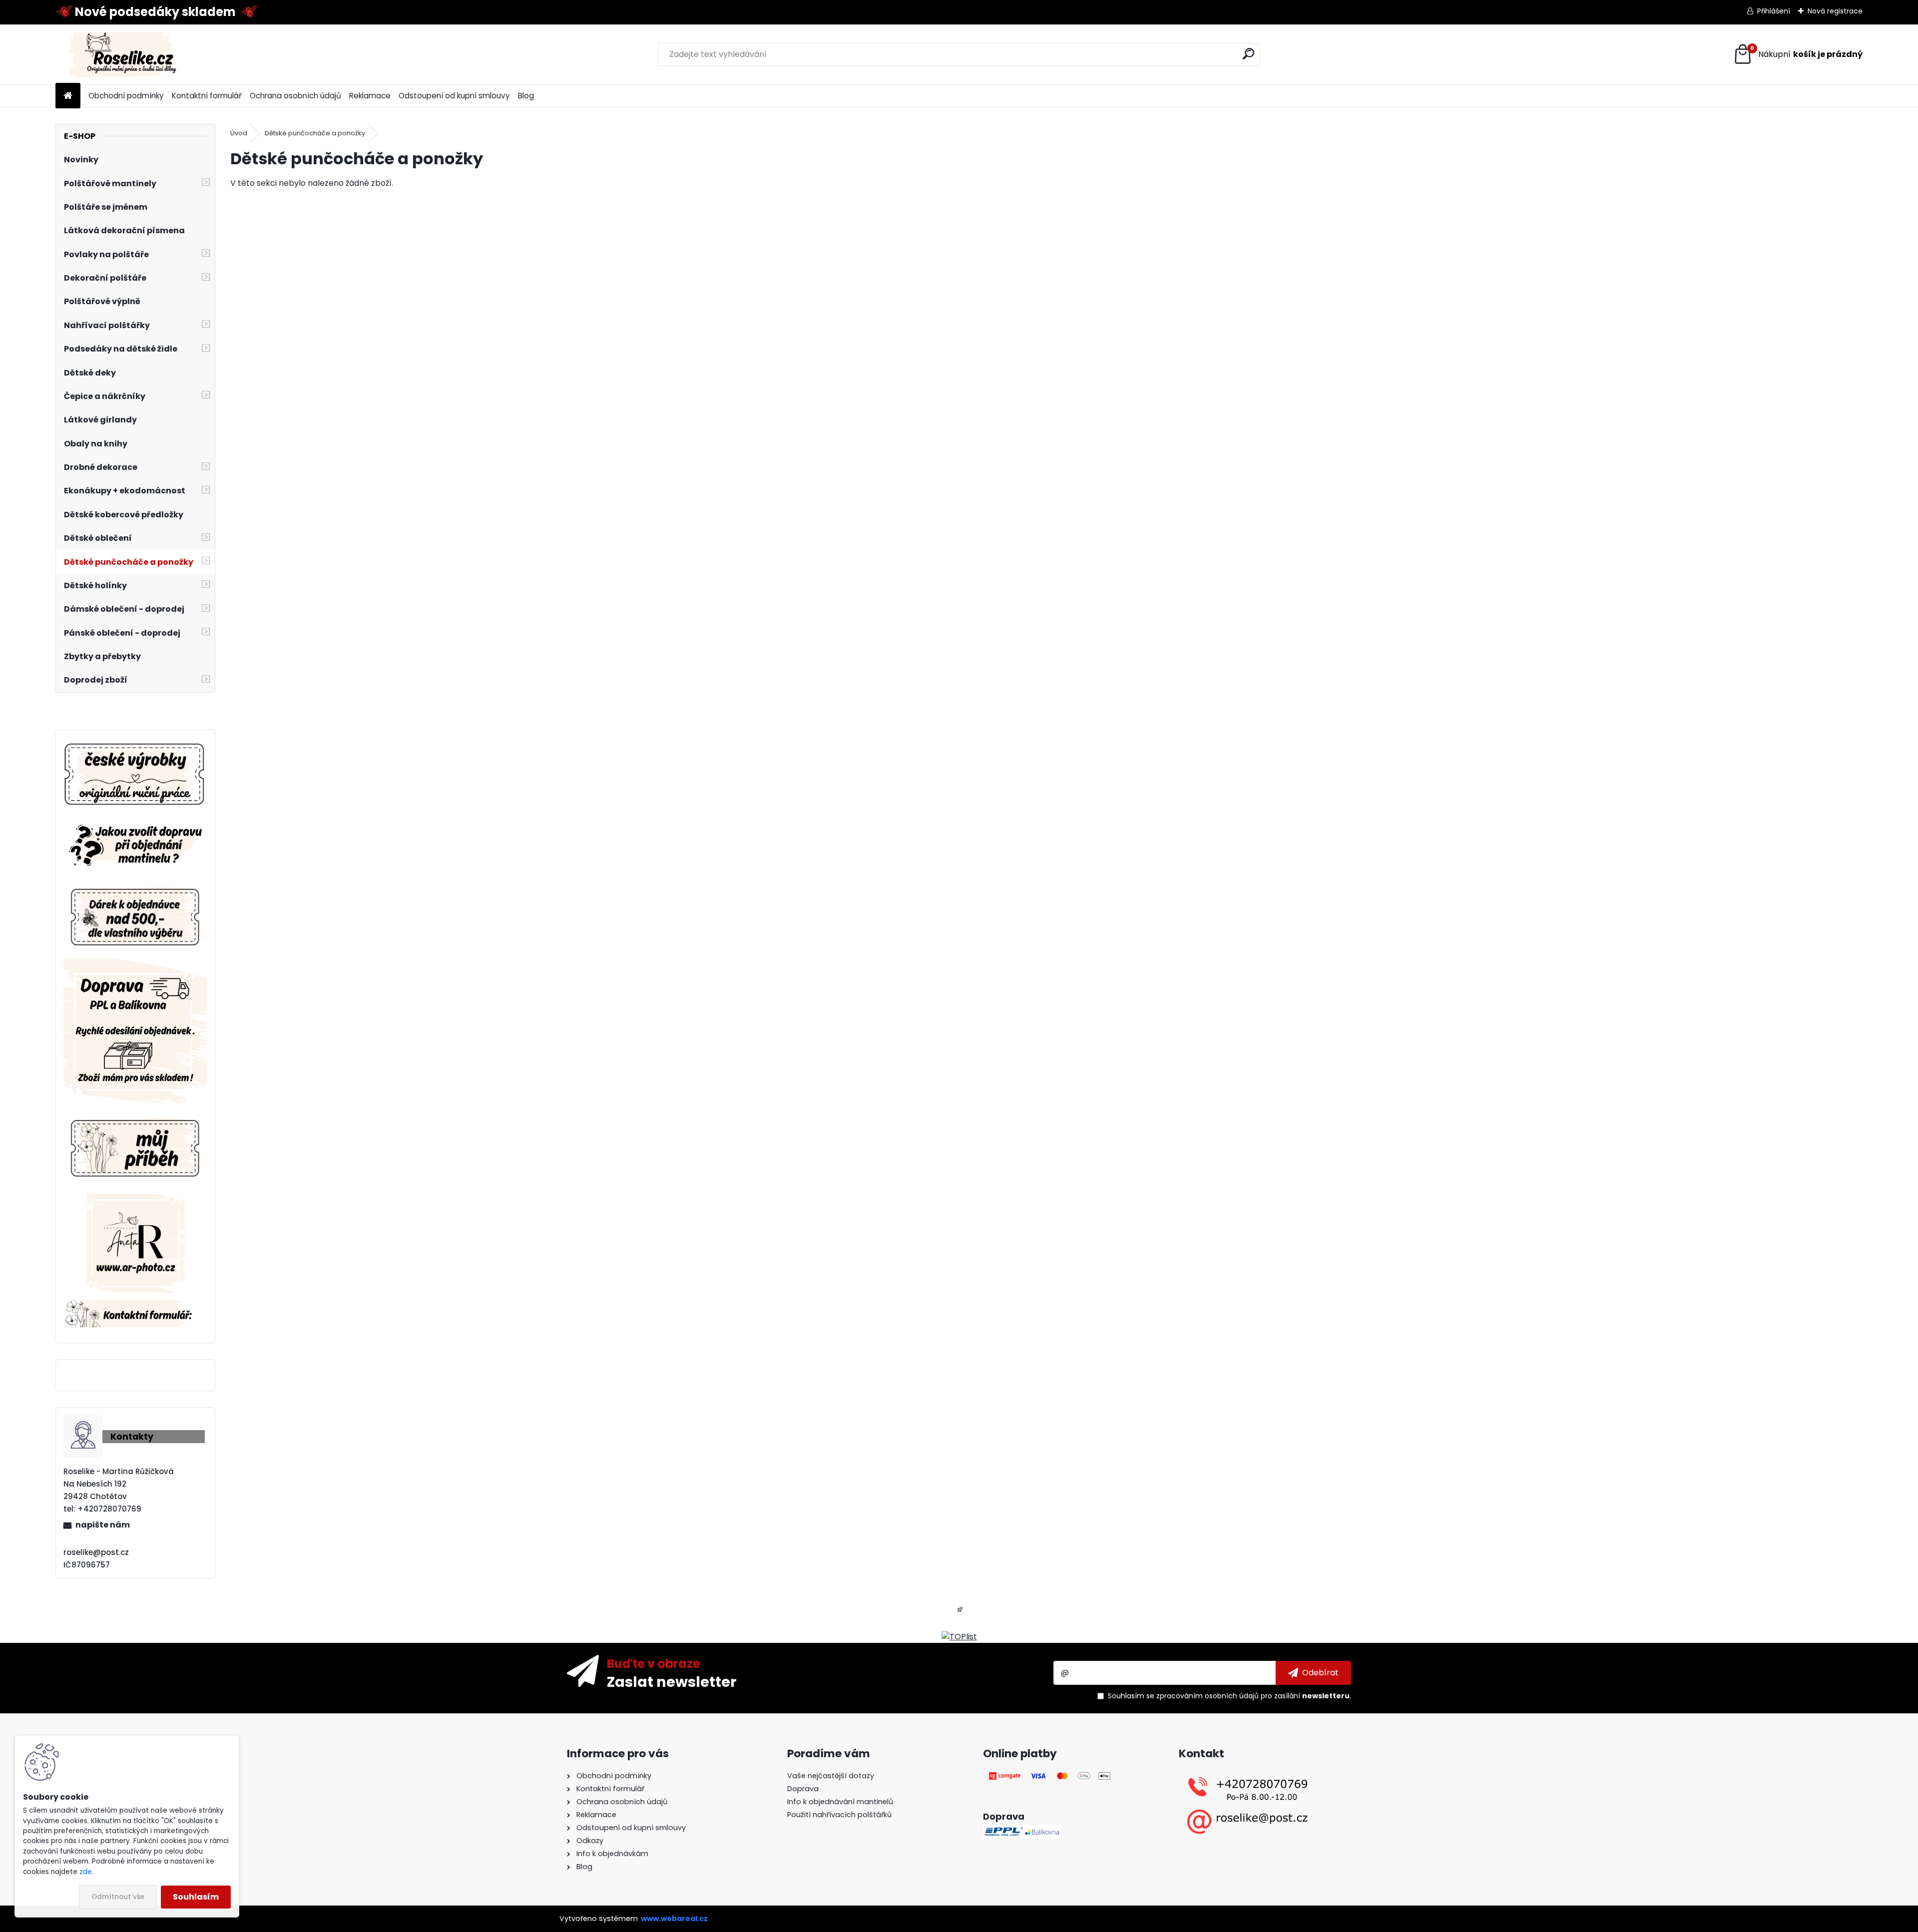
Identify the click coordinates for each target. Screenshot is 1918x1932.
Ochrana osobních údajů (295, 96)
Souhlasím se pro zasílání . (1229, 1696)
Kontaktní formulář (207, 96)
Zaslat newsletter (672, 1681)
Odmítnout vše (118, 1897)
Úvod (239, 133)
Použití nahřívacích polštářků (839, 1815)
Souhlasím (196, 1897)
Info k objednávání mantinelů (840, 1802)
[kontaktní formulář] (135, 1306)
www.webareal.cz (674, 1919)
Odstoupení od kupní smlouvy (454, 96)
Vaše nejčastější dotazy (831, 1776)
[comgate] (1050, 1776)
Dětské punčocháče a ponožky (315, 133)
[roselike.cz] (135, 775)
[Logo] (124, 54)
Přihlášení (1774, 11)
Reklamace (370, 96)
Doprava (803, 1789)
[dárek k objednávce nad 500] (135, 917)
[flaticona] (960, 1613)
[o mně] (135, 1116)
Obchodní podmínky (126, 96)
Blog (526, 96)
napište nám (103, 1525)
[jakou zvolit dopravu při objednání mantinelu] (135, 823)
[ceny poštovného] (135, 965)
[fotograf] (136, 1200)
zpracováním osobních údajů (1207, 1696)
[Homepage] (68, 96)
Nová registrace (1835, 11)
